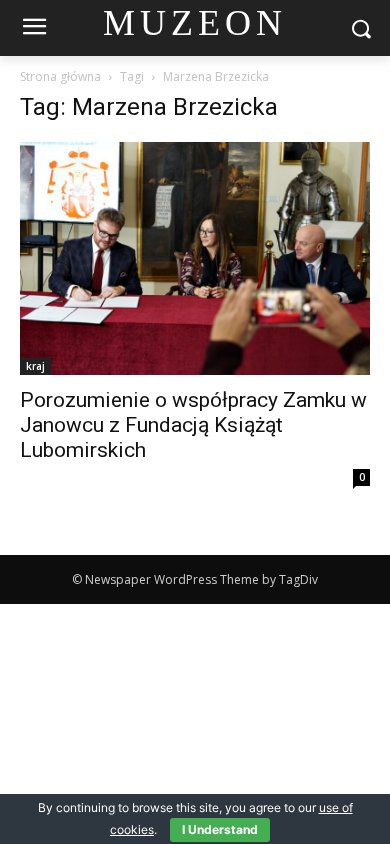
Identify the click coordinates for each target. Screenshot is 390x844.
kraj (35, 366)
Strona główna (60, 76)
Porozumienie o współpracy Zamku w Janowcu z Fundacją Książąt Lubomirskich (193, 425)
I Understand (220, 829)
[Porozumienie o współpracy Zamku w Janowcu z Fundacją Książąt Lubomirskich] (195, 258)
